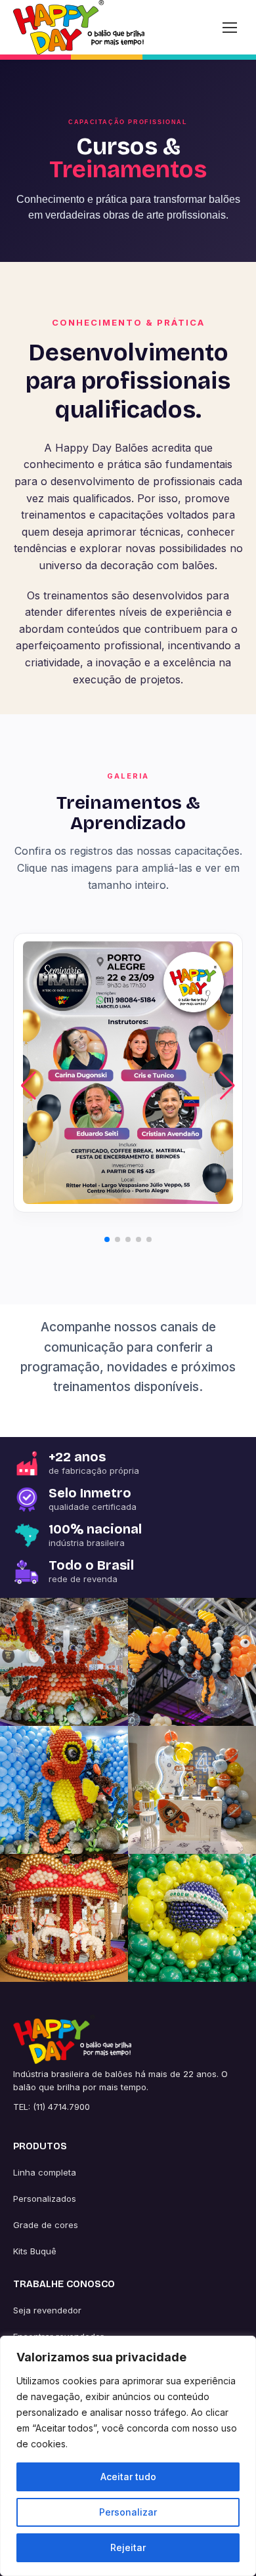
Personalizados (45, 2199)
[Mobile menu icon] (230, 28)
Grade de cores (46, 2225)
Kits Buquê (35, 2251)
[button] (227, 1086)
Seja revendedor (47, 2310)
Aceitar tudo (128, 2477)
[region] (128, 2456)
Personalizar (128, 2512)
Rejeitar (128, 2547)
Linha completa (45, 2172)
